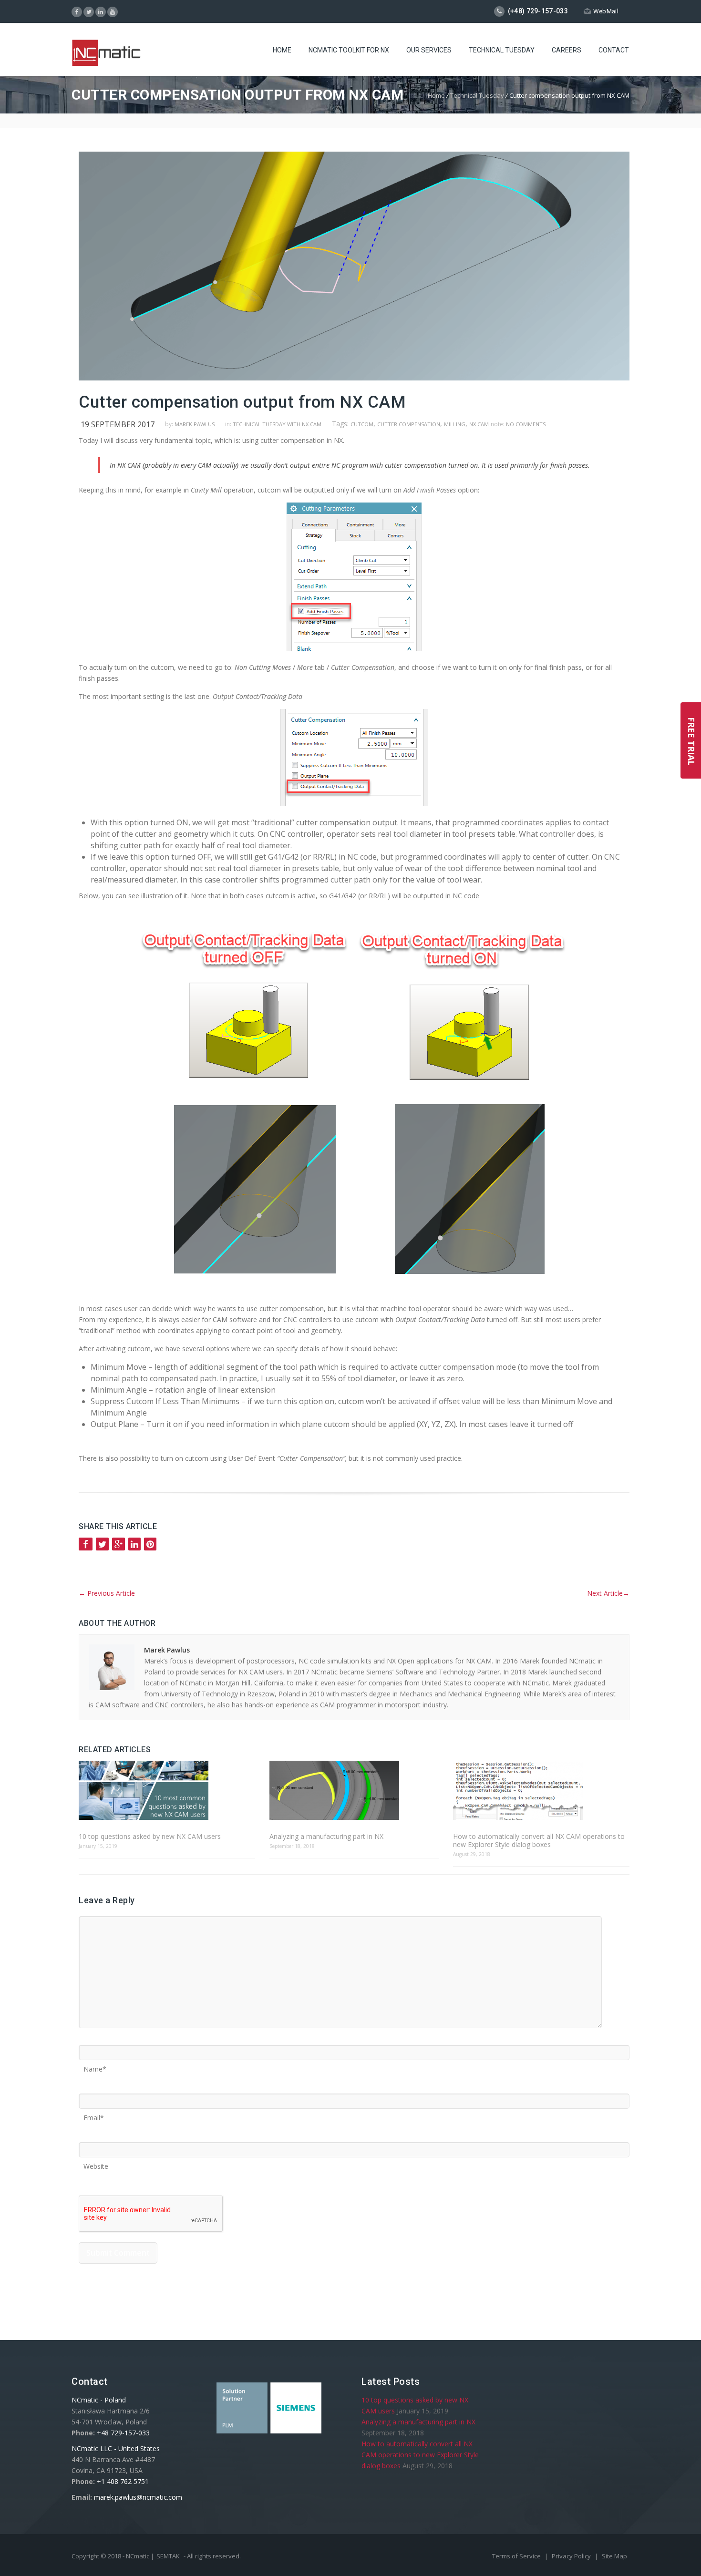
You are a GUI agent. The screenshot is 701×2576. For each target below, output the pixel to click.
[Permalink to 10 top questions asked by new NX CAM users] (167, 1791)
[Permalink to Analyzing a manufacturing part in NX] (354, 1791)
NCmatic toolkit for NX (349, 50)
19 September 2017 (118, 424)
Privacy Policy (572, 2556)
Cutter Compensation (409, 424)
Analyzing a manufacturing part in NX (326, 1836)
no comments (526, 424)
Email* (94, 2114)
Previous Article (107, 1593)
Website (96, 2163)
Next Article (608, 1593)
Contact (614, 50)
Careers (567, 50)
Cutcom (362, 424)
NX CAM (479, 424)
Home (282, 50)
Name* (95, 2066)
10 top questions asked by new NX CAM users (150, 1836)
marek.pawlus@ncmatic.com (138, 2497)
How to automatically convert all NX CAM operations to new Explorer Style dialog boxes (539, 1840)
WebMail (606, 11)
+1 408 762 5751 (123, 2481)
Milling (455, 424)
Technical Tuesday (502, 50)
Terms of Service (517, 2556)
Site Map (614, 2556)
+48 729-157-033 (123, 2433)
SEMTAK (168, 2556)
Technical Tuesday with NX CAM (277, 424)
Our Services (429, 50)
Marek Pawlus (195, 424)
